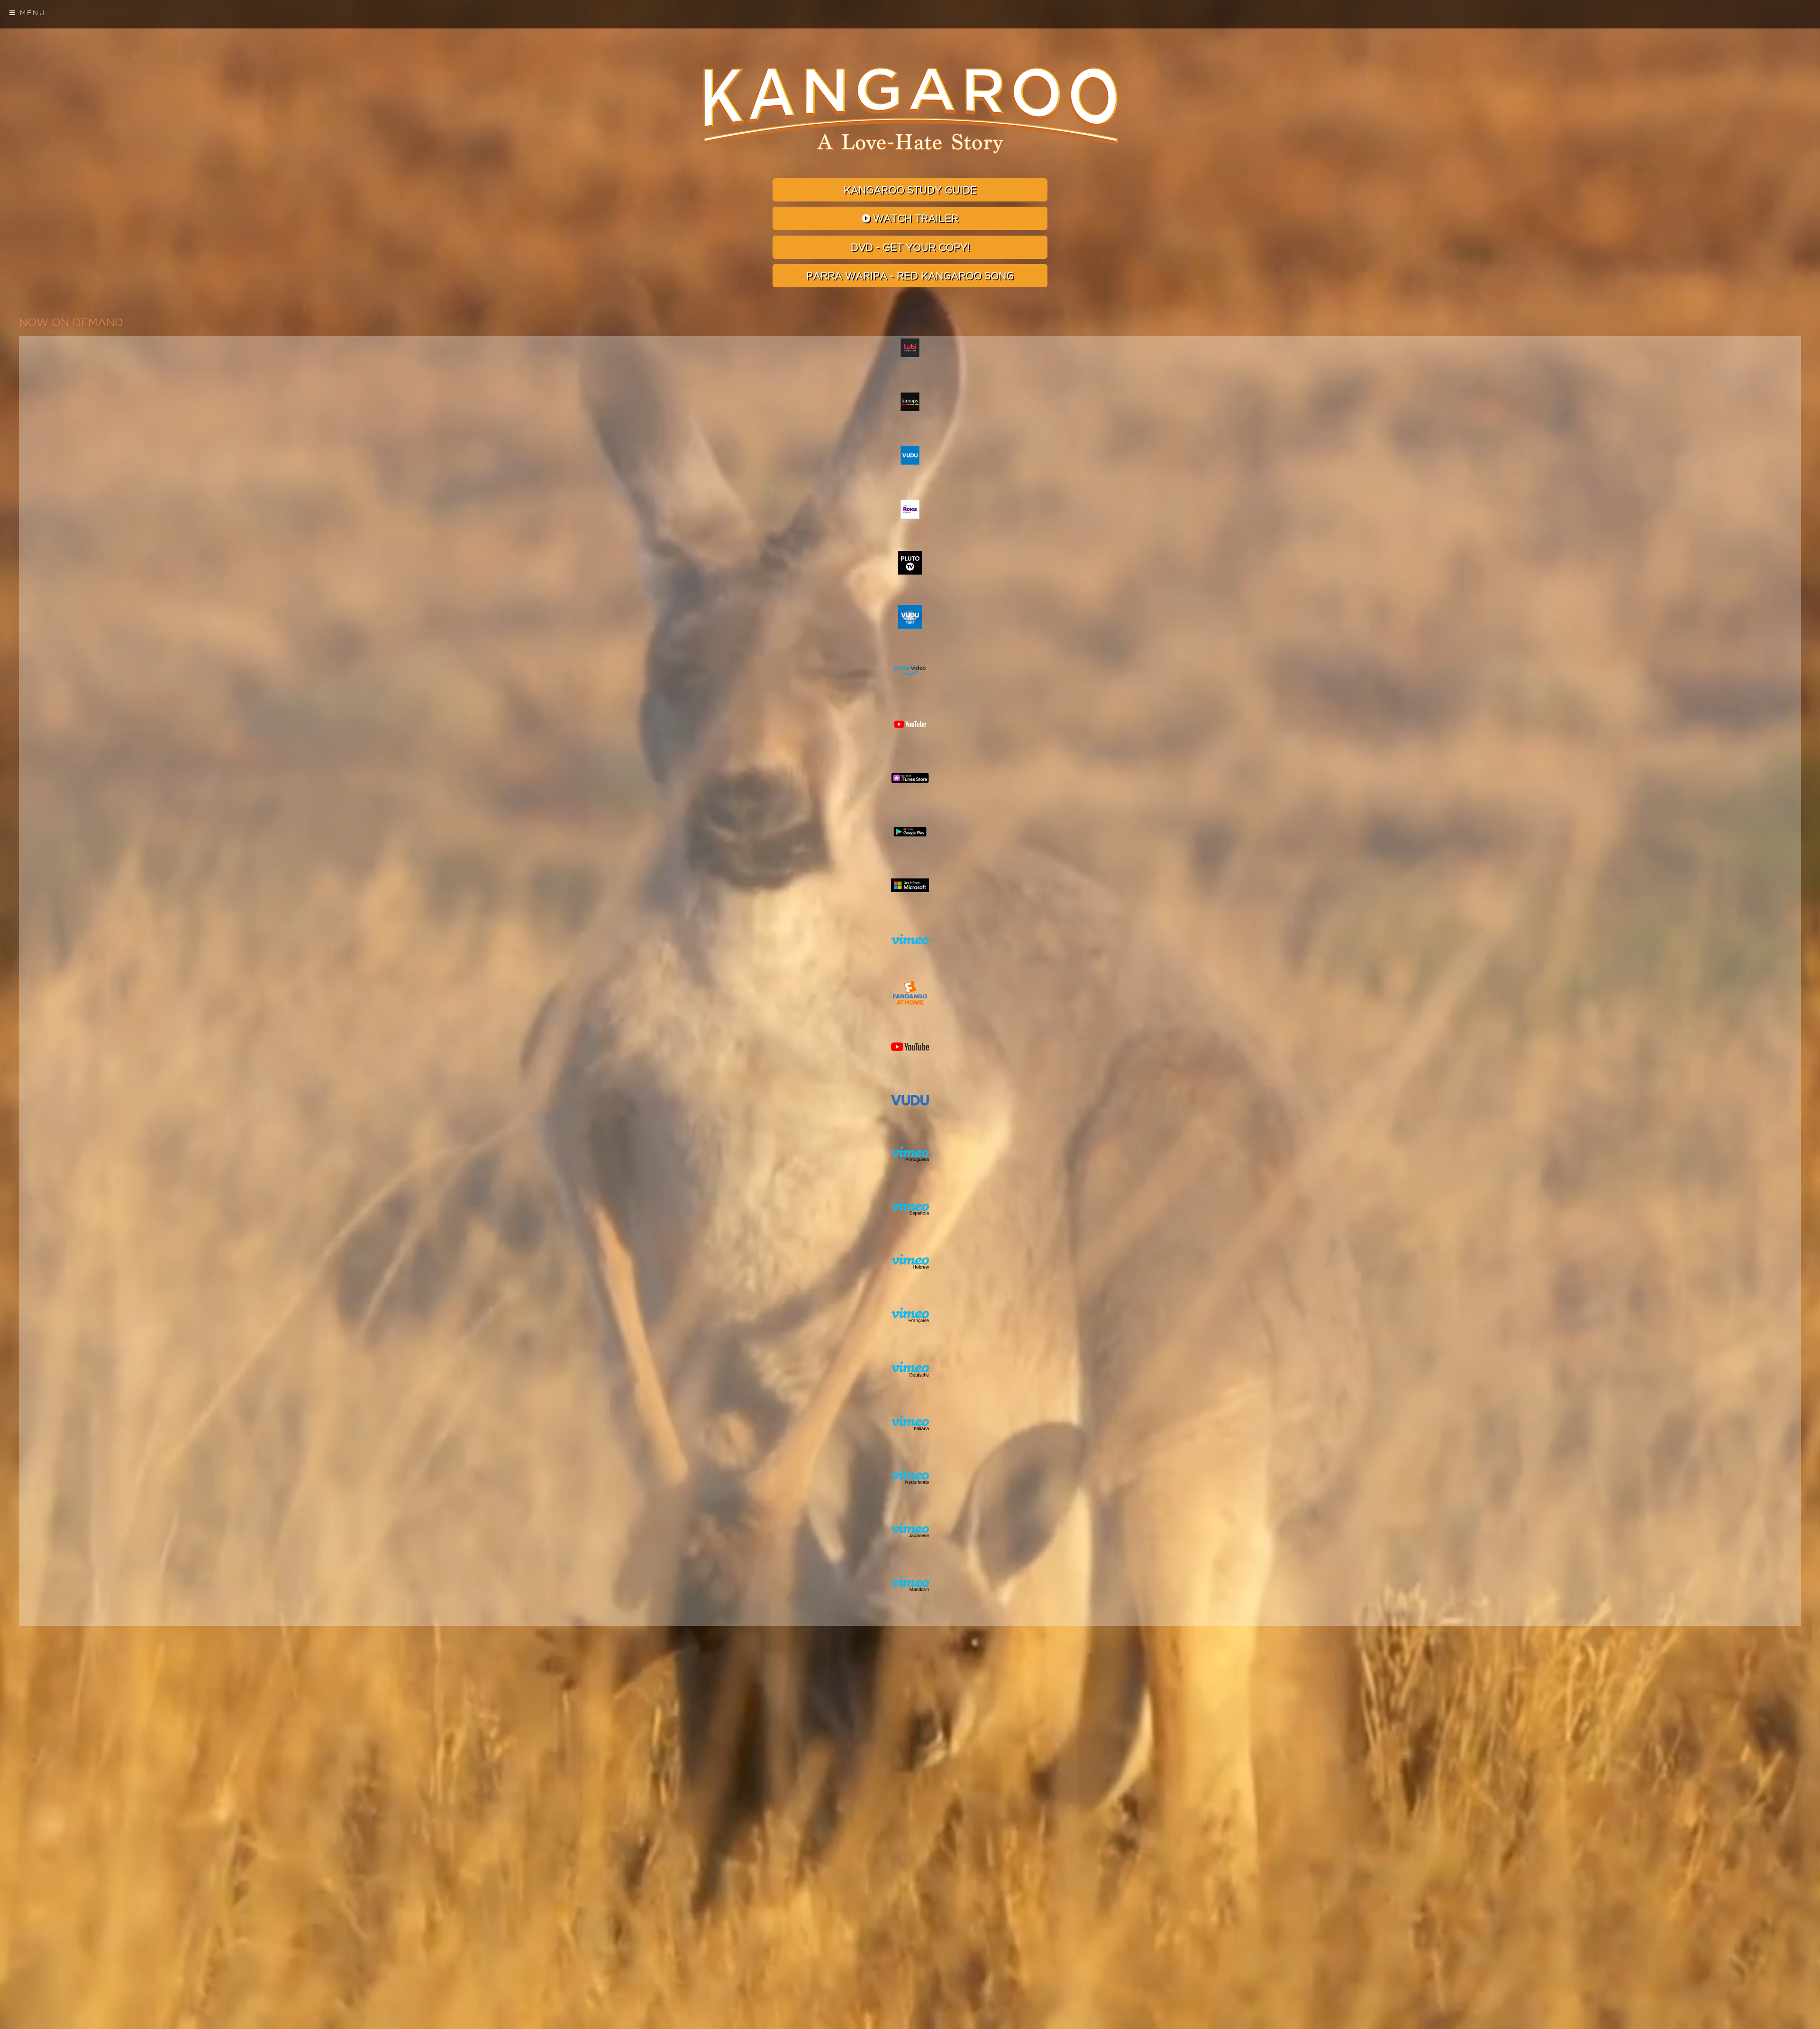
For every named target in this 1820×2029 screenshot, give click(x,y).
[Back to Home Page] (910, 111)
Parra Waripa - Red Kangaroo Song (910, 276)
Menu (31, 13)
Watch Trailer (914, 219)
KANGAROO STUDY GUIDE (910, 190)
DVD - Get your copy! (910, 248)
